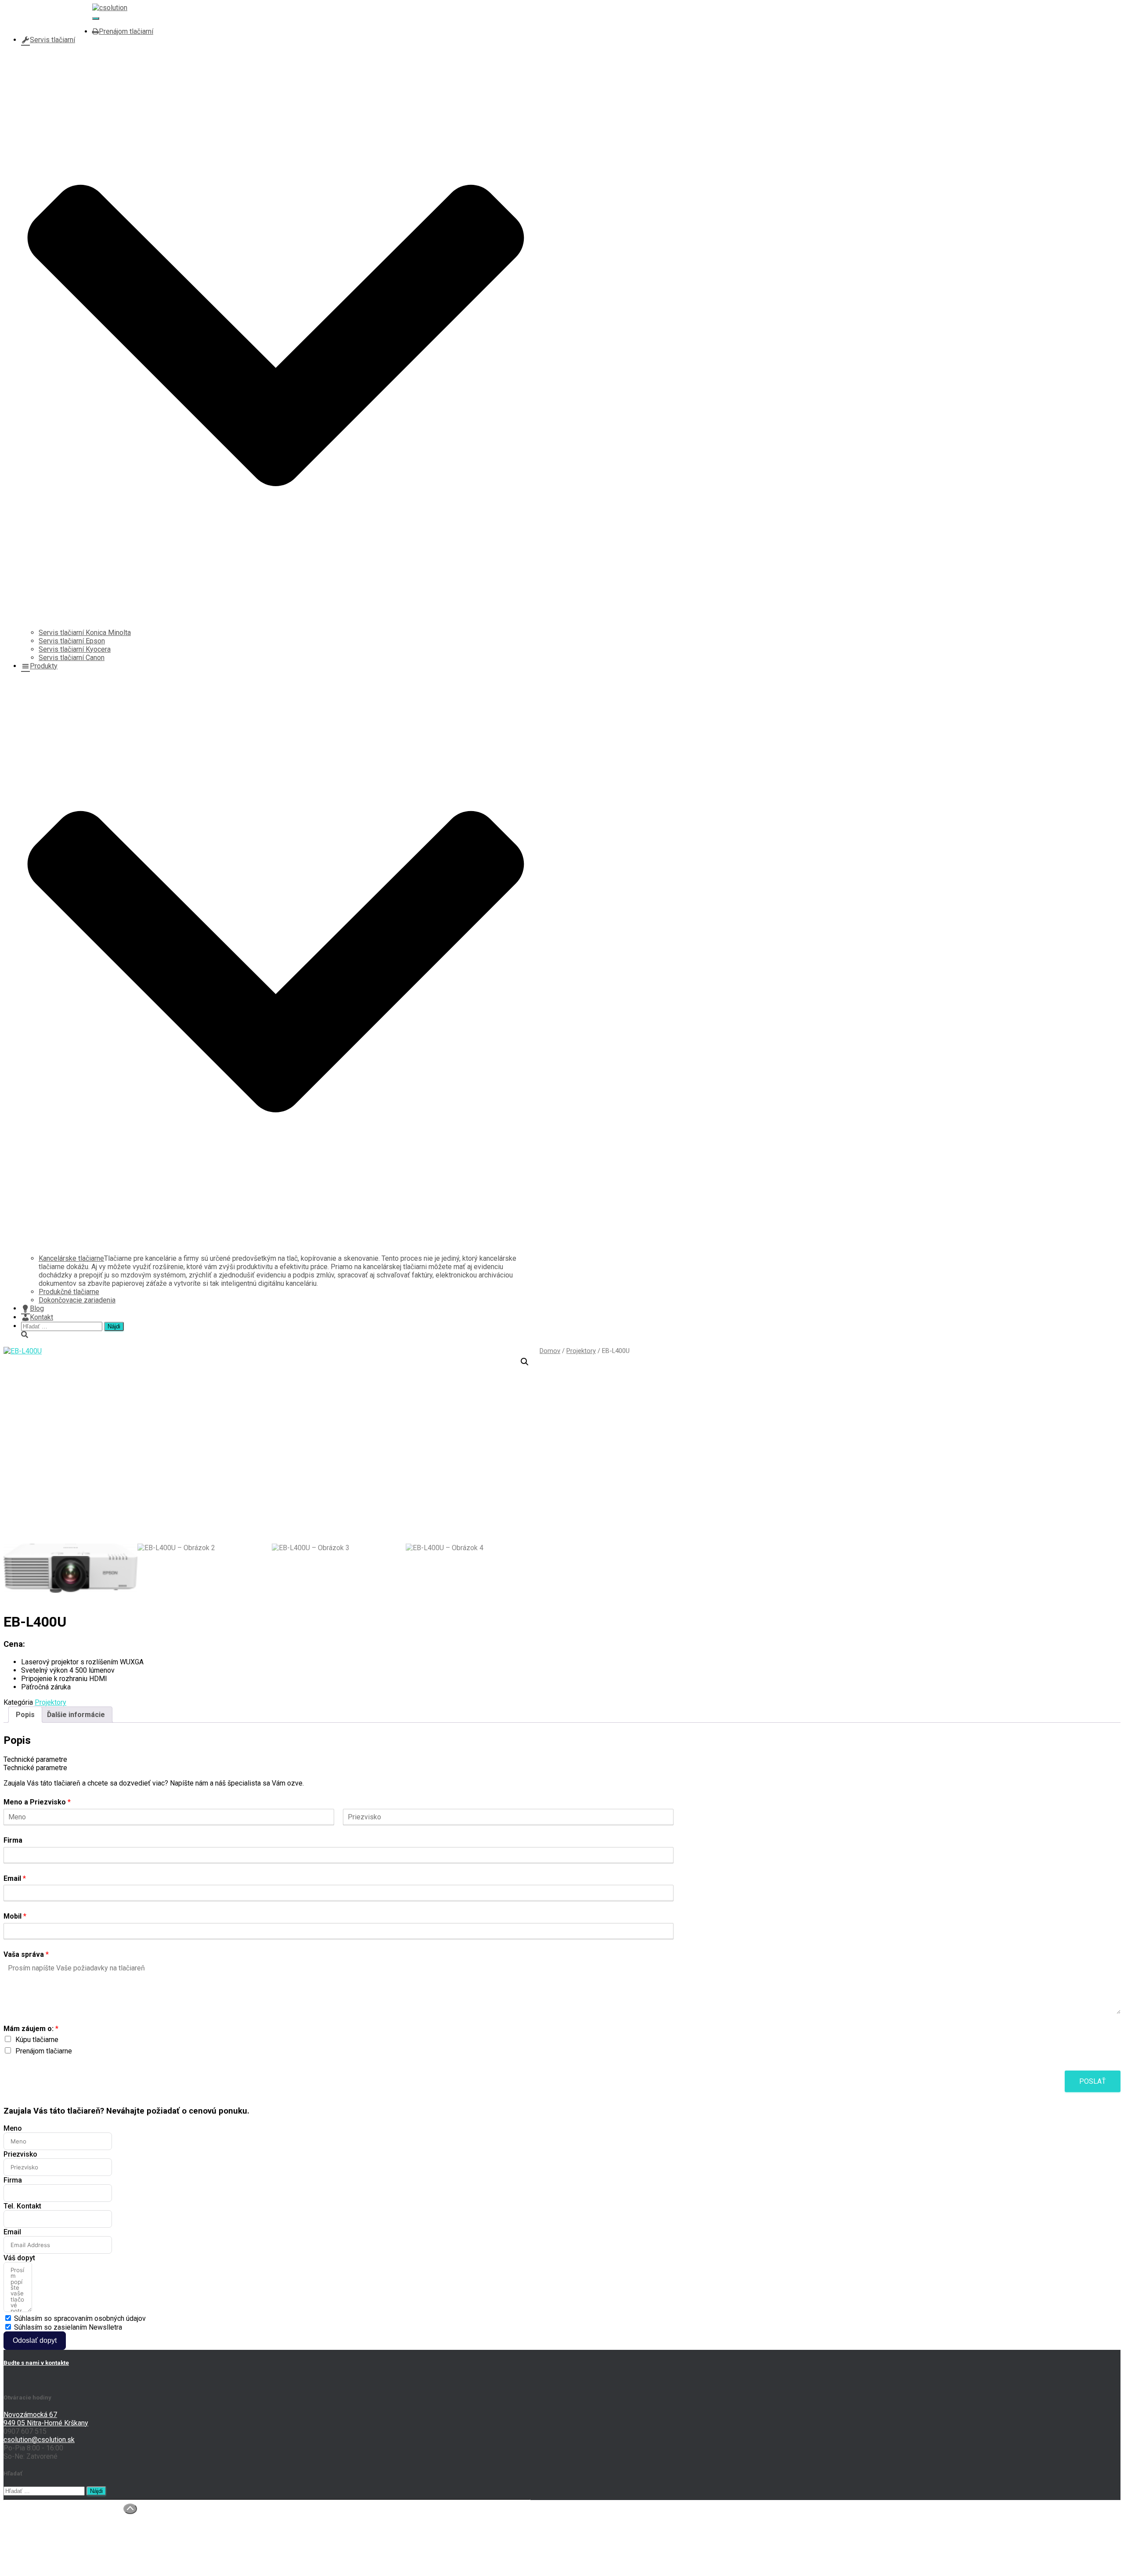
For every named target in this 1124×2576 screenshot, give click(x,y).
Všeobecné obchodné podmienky (72, 2556)
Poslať (1093, 2081)
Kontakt (41, 1317)
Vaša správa (26, 1954)
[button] (525, 1362)
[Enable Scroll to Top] (130, 2509)
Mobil (15, 1916)
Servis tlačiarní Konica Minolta (85, 633)
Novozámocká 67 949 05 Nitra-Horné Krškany (46, 2419)
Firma (13, 1840)
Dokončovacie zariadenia (77, 1300)
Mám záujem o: (31, 2029)
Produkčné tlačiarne (69, 1292)
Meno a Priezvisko (37, 1802)
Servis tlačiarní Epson (72, 641)
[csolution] (110, 8)
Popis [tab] (25, 1715)
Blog (37, 1308)
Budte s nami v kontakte (36, 2363)
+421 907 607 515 (49, 15)
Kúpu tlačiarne (37, 2040)
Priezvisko (20, 2154)
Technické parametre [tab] (35, 1759)
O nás (30, 2515)
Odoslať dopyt (35, 2340)
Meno (13, 2128)
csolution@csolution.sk (57, 23)
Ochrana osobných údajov (60, 2548)
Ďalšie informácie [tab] (76, 1715)
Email (15, 1878)
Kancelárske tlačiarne (71, 1258)
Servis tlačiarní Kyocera (75, 649)
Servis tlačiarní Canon (72, 658)
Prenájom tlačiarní (126, 31)
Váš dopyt (19, 2258)
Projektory (581, 1351)
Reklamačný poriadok (54, 2565)
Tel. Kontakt (22, 2206)
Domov (550, 1351)
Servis (31, 2531)
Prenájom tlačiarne (44, 2051)
